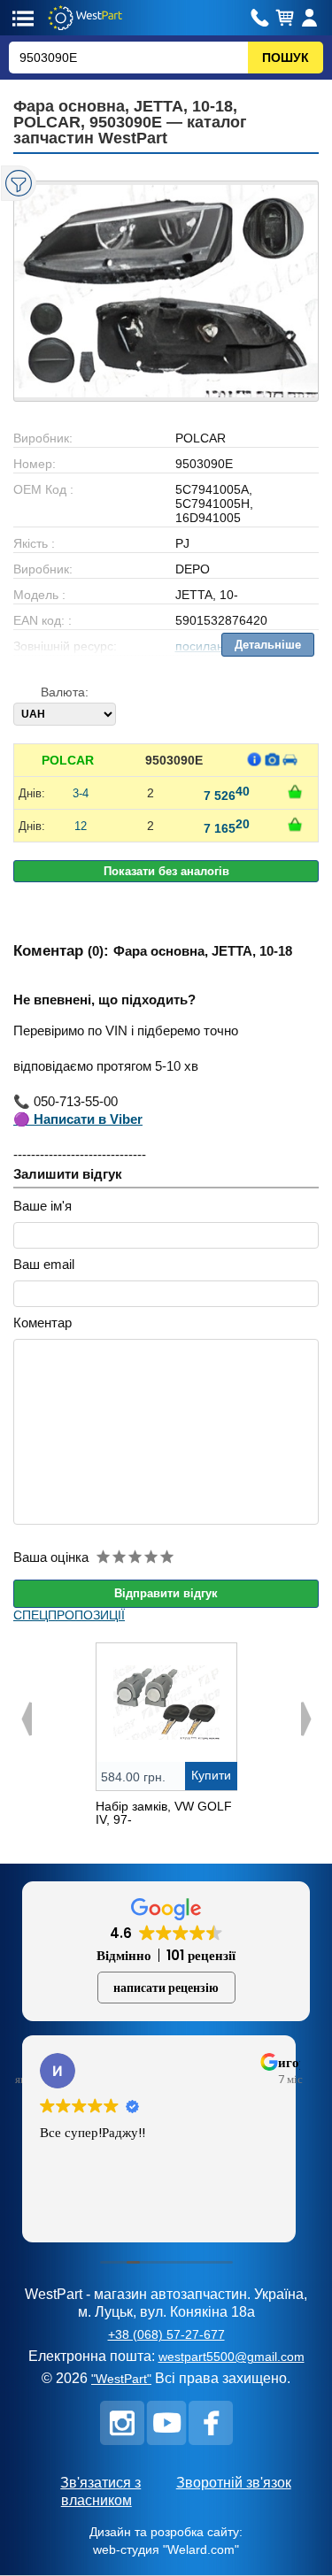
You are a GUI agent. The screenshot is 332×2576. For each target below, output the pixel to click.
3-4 (81, 793)
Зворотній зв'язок (234, 2483)
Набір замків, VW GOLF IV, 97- (164, 1813)
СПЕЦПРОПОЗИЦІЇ (69, 1615)
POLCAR (68, 760)
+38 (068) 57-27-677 (166, 2334)
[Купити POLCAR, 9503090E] (295, 792)
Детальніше (268, 645)
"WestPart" (121, 2379)
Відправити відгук (166, 1593)
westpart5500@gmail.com (232, 2357)
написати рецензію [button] (166, 1988)
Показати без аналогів (166, 871)
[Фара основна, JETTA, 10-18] (166, 291)
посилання (207, 646)
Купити (211, 1775)
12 (81, 826)
